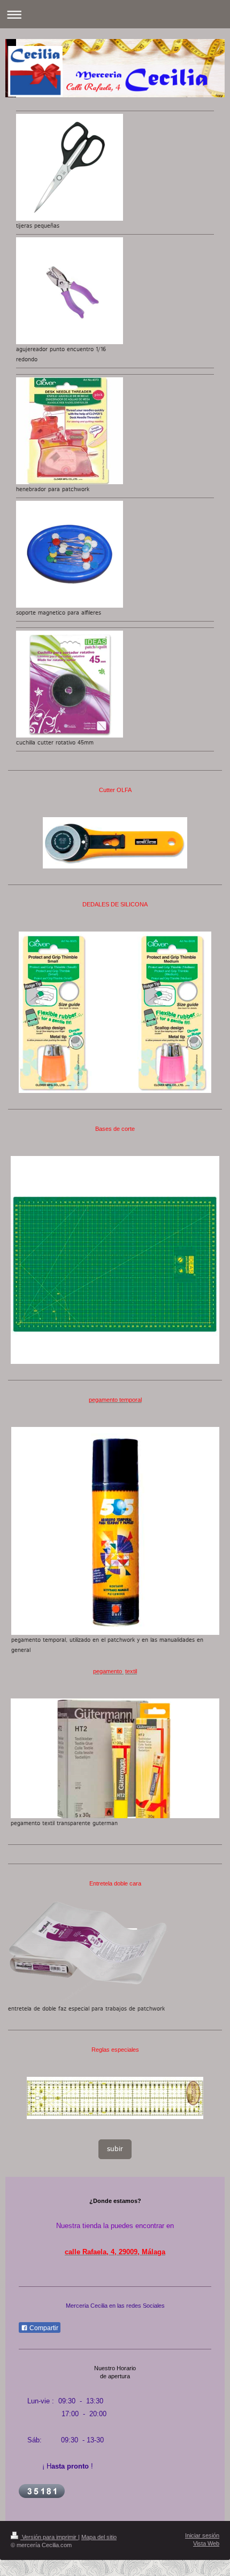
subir (115, 2149)
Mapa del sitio (99, 2537)
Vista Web (206, 2543)
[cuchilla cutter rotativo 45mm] (70, 684)
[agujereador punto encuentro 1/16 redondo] (70, 291)
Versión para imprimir (49, 2537)
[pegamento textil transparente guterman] (115, 1758)
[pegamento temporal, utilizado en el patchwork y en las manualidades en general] (115, 1531)
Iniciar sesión (202, 2535)
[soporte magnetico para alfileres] (70, 554)
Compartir (43, 2328)
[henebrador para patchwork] (70, 431)
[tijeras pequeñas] (70, 167)
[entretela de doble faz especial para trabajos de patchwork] (88, 1952)
